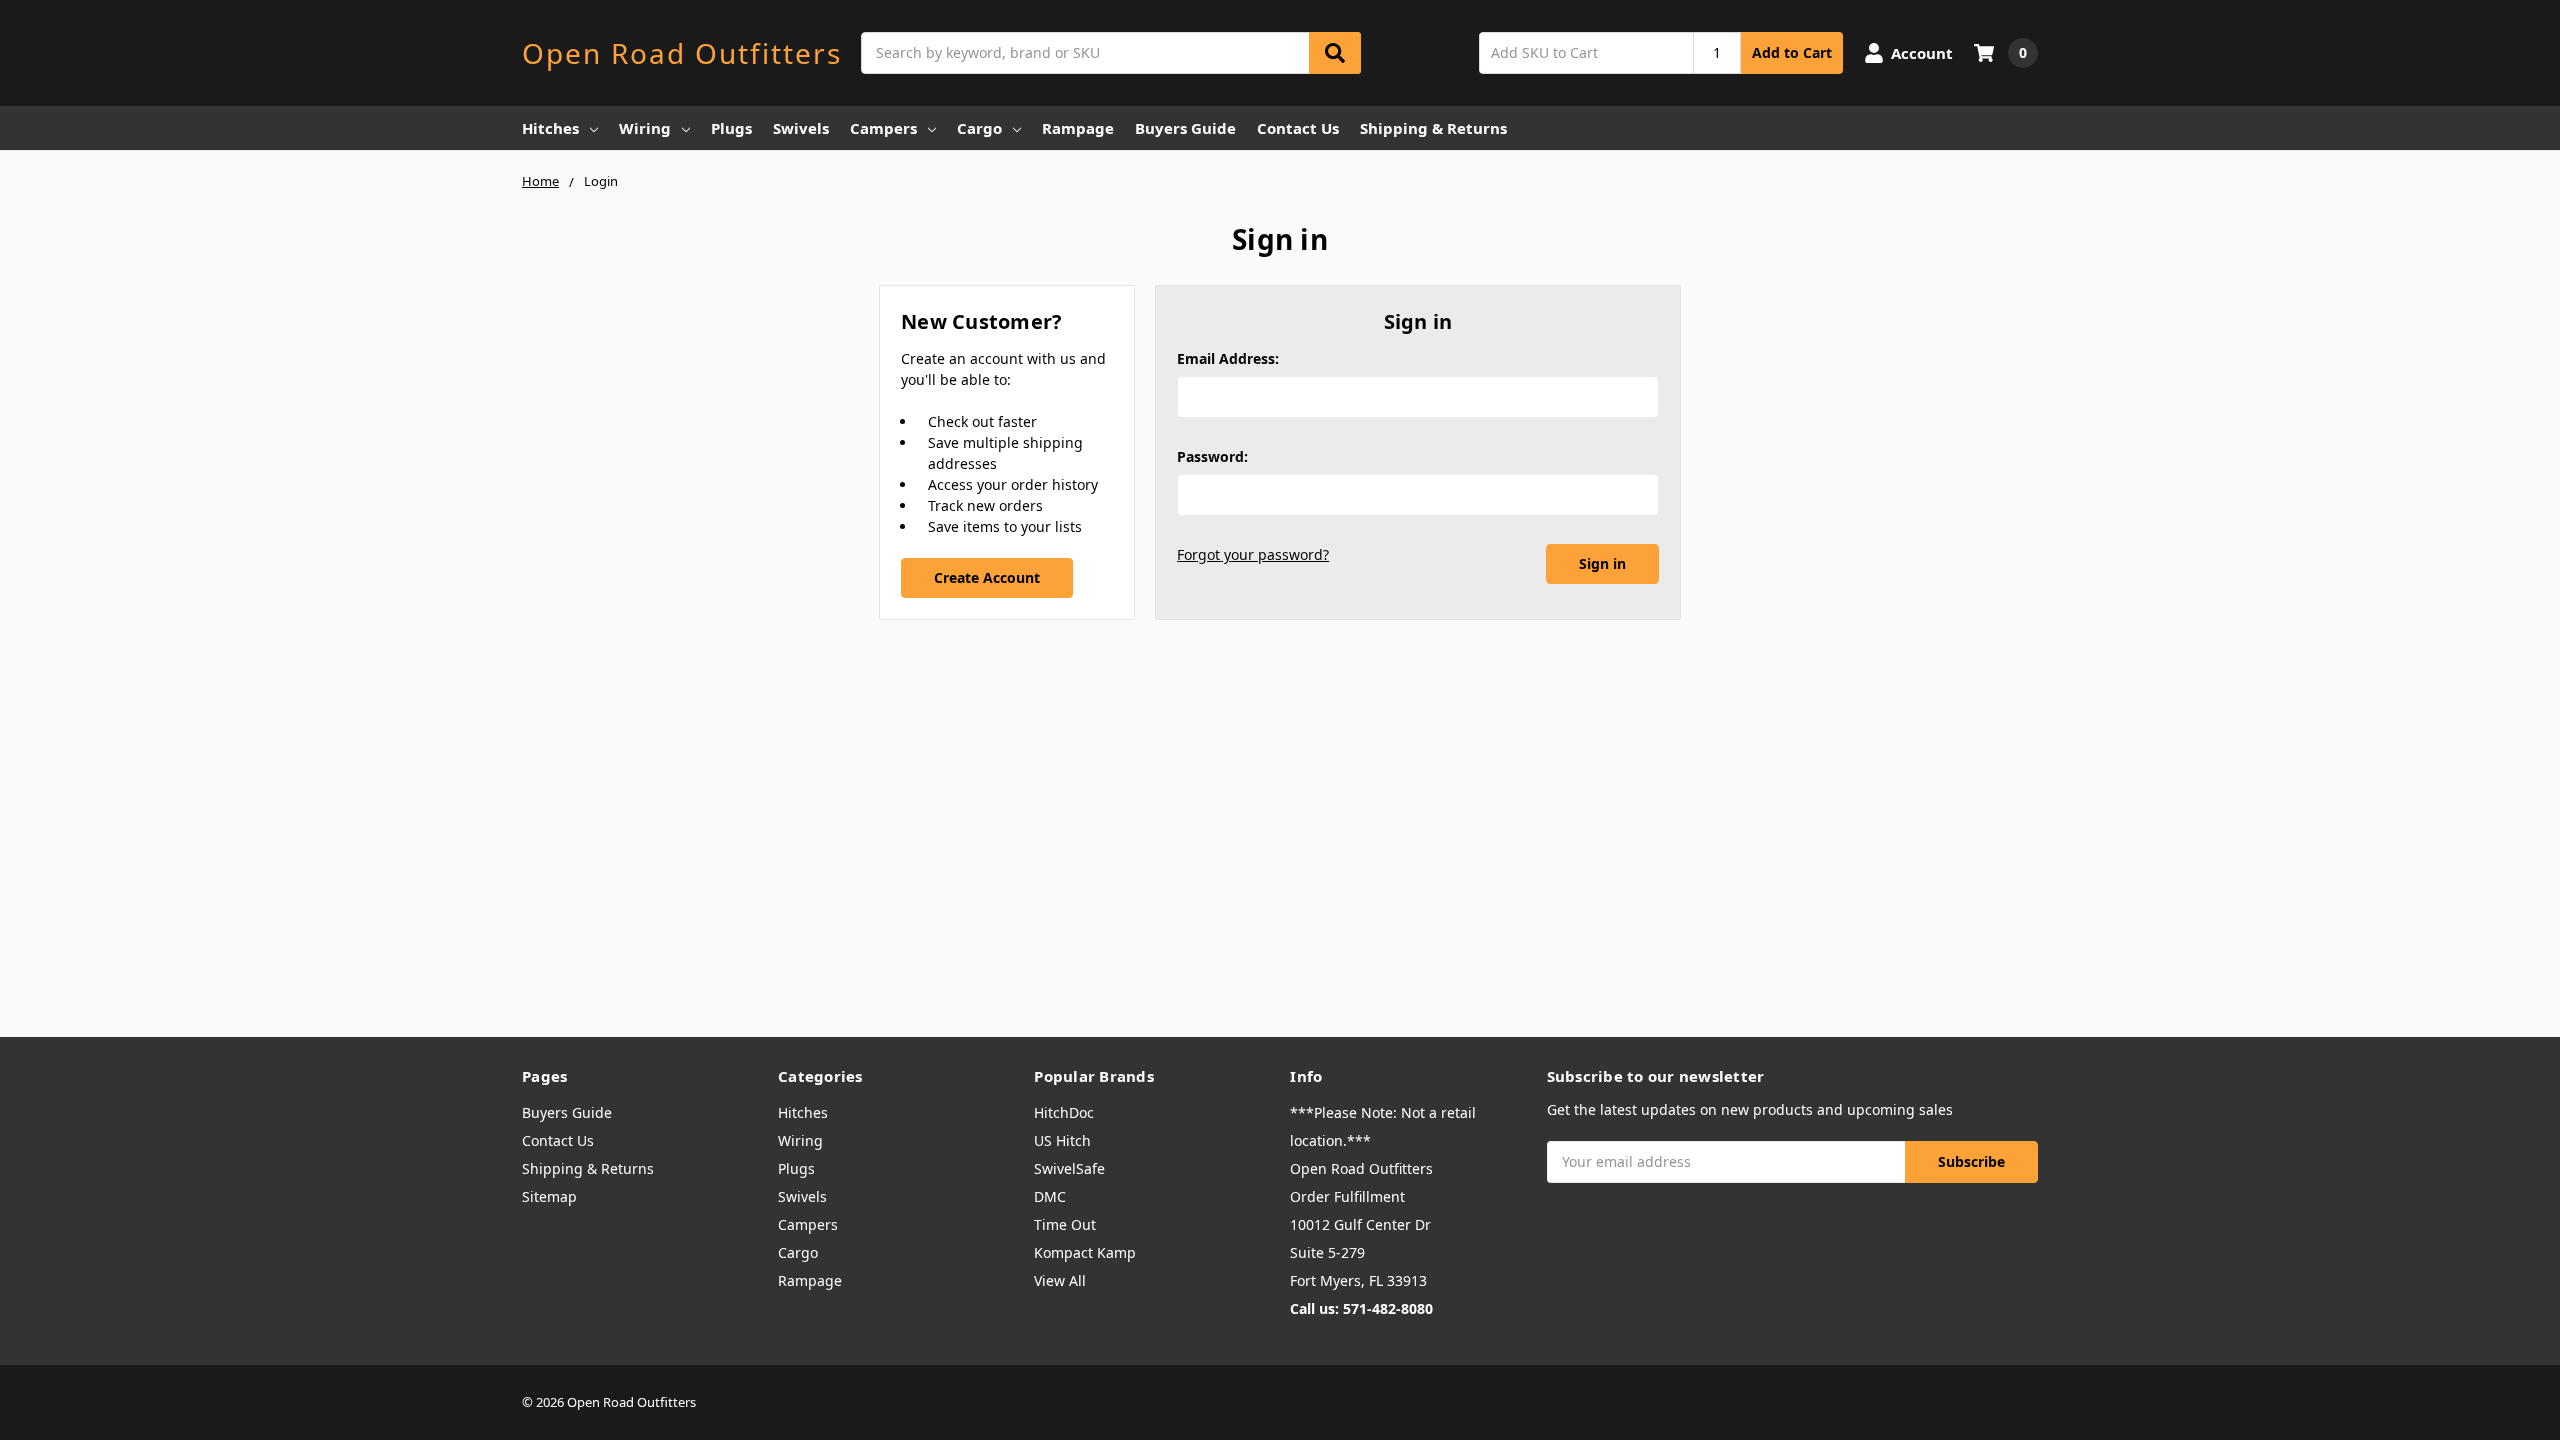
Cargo (979, 128)
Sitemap (549, 1196)
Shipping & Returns (1433, 128)
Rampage (1078, 128)
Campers (883, 128)
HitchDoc (1064, 1112)
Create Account (987, 577)
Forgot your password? (1253, 554)
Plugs (731, 128)
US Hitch (1062, 1140)
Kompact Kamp (1085, 1252)
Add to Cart (1792, 52)
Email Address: (1228, 358)
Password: (1212, 456)
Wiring (645, 128)
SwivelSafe (1069, 1168)
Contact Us (1298, 128)
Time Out (1065, 1224)
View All (1060, 1280)
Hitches (550, 128)
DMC (1050, 1196)
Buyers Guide (1185, 128)
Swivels (801, 128)
